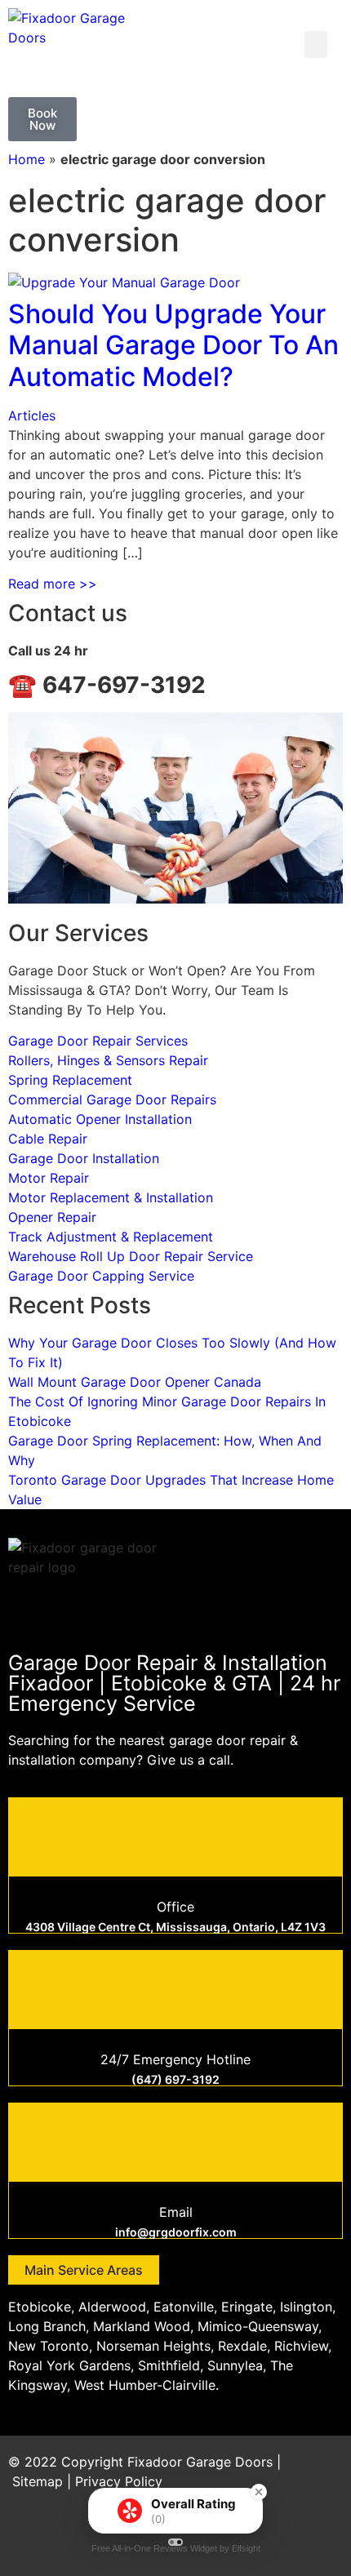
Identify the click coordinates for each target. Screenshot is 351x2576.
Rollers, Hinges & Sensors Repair (108, 1060)
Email (176, 2212)
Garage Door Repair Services (98, 1041)
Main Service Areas (84, 2270)
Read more (53, 584)
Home (27, 159)
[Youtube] (278, 2539)
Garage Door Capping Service (101, 1276)
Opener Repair (52, 1217)
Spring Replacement (70, 1080)
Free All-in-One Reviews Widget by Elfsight (176, 2548)
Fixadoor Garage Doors (200, 2462)
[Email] (175, 2140)
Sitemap (38, 2481)
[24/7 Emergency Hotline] (175, 1988)
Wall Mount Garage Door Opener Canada (135, 1382)
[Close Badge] (259, 2492)
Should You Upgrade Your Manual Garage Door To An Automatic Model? (173, 345)
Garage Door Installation (84, 1158)
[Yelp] (322, 2539)
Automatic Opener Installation (100, 1119)
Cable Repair (48, 1139)
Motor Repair (49, 1178)
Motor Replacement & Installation (111, 1197)
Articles (32, 415)
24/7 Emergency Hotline (175, 2059)
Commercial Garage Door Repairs (112, 1099)
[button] (316, 44)
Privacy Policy (119, 2481)
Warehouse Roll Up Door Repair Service (131, 1256)
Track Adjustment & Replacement (111, 1237)
